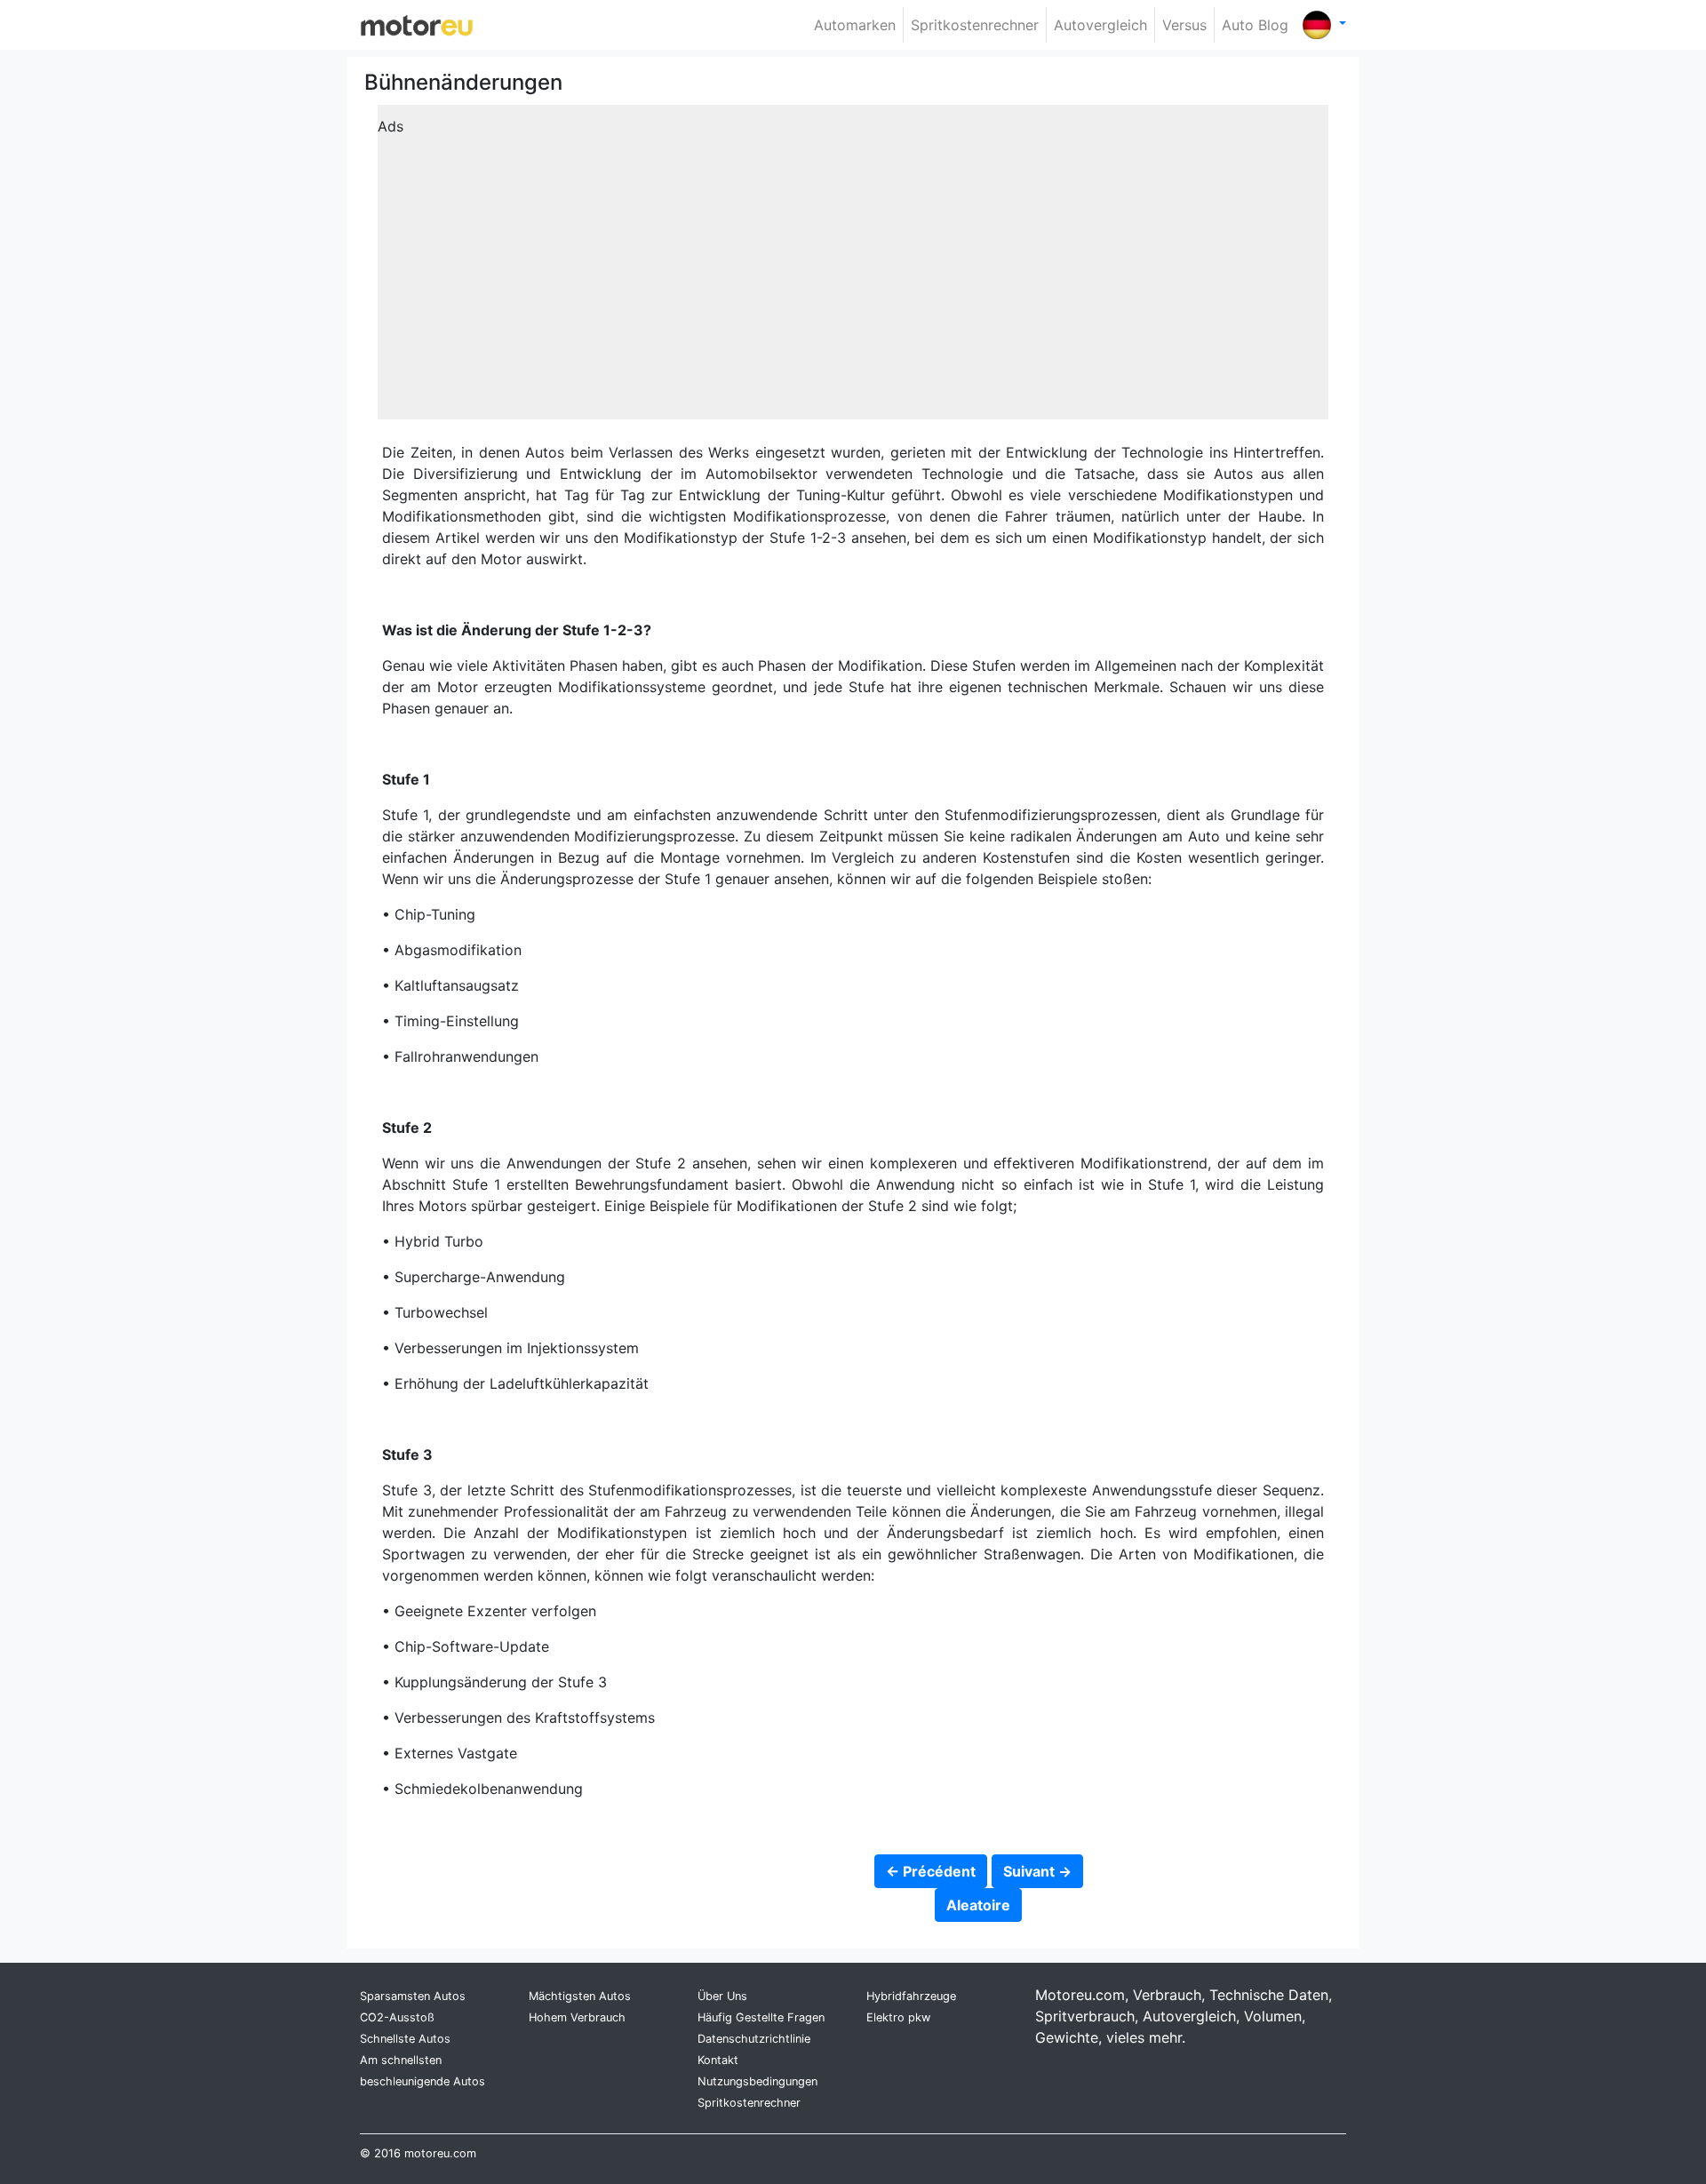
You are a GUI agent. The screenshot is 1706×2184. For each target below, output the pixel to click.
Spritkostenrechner (975, 25)
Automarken (855, 25)
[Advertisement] (853, 268)
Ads (391, 126)
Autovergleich (1100, 25)
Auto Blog (1255, 25)
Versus (1184, 25)
